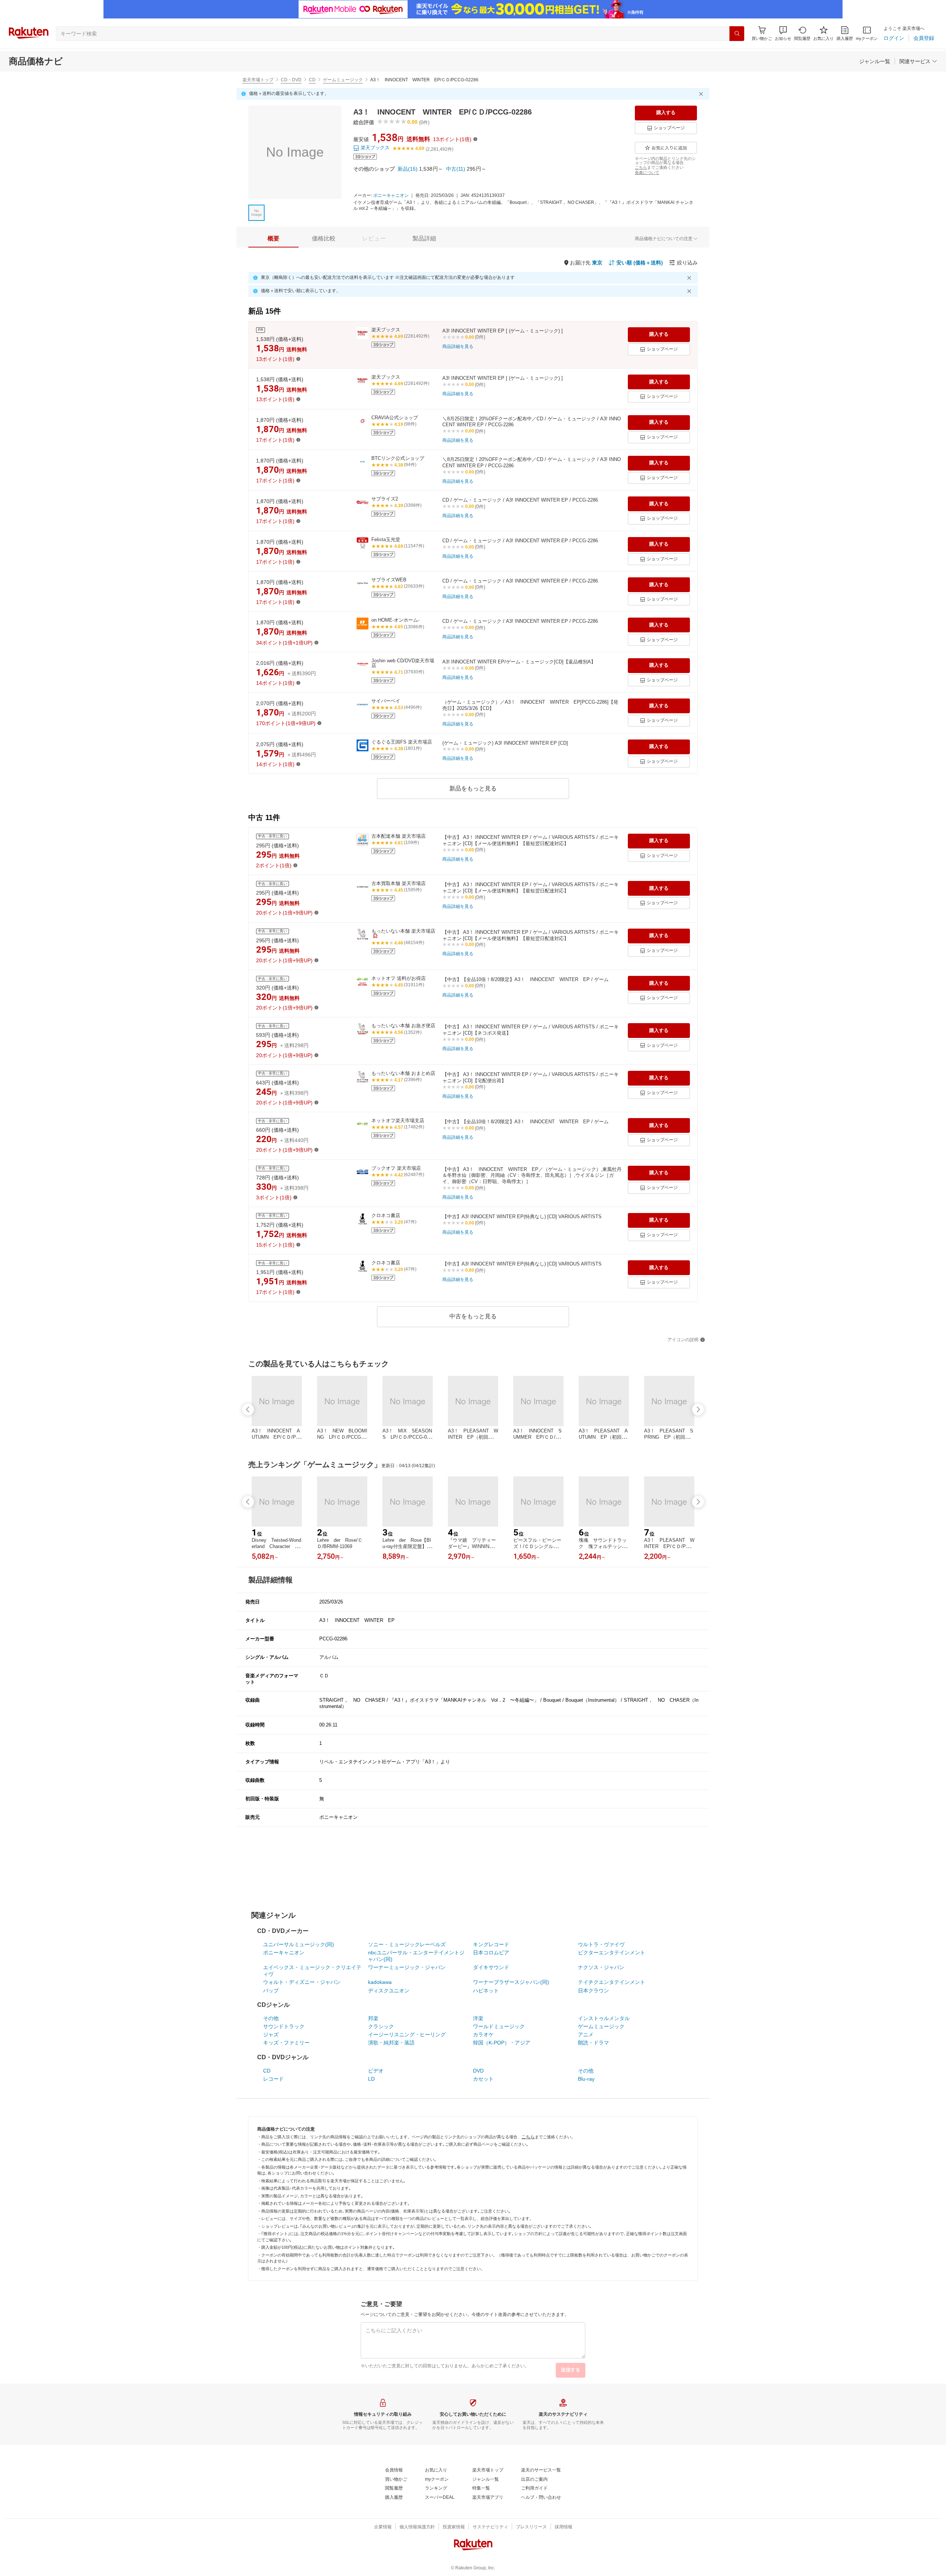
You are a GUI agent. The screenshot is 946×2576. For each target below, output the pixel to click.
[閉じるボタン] (702, 94)
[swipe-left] (248, 1410)
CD (312, 80)
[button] (783, 33)
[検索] (737, 34)
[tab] (273, 239)
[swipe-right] (698, 1410)
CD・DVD (291, 80)
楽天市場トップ (258, 80)
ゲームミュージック (343, 80)
